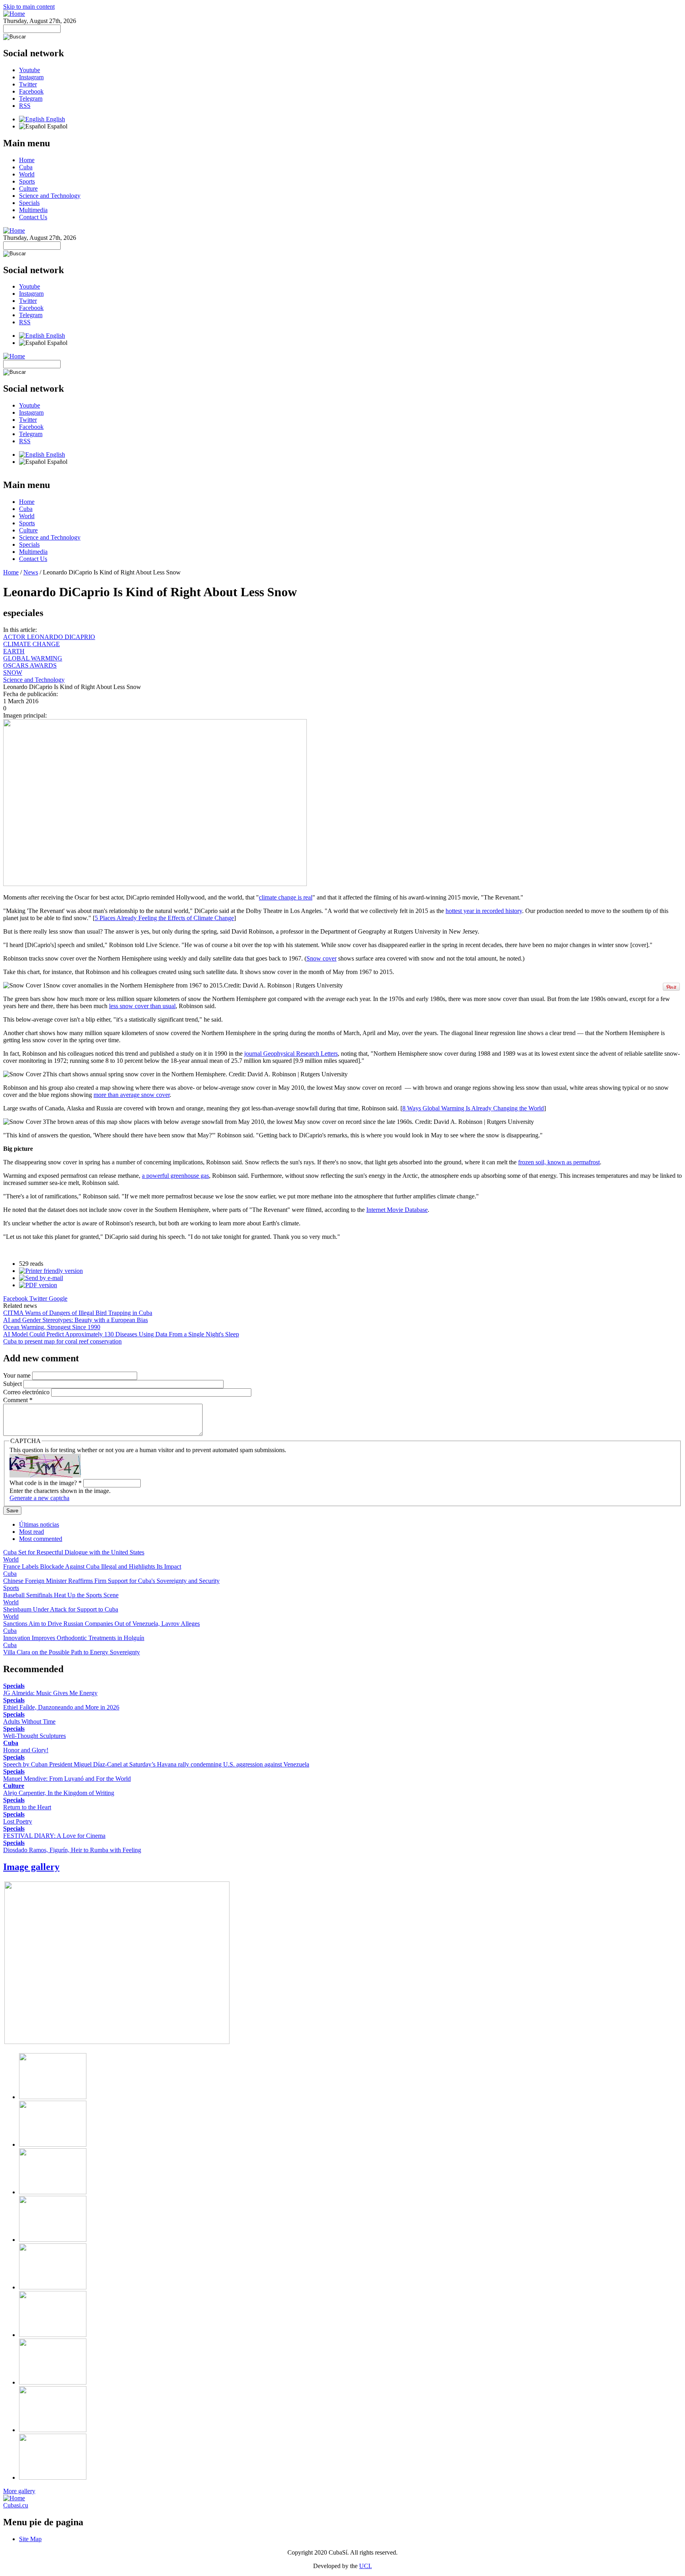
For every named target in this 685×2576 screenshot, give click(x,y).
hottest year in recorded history (484, 911)
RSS (25, 106)
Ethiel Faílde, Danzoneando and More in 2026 (61, 1707)
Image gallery (31, 1867)
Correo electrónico (27, 1392)
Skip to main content (29, 7)
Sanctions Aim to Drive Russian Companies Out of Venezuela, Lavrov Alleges (101, 1624)
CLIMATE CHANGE (32, 644)
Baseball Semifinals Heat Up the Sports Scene (61, 1595)
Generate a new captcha (39, 1498)
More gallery (19, 2491)
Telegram (31, 99)
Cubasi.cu (16, 2505)
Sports (27, 181)
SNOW (13, 673)
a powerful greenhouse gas (175, 1176)
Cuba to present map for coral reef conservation (62, 1341)
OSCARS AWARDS (30, 665)
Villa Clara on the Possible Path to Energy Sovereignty (72, 1652)
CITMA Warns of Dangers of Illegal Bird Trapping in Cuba (78, 1313)
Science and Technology (50, 196)
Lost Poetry (18, 1821)
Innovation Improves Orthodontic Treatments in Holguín (74, 1638)
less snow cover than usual (142, 1006)
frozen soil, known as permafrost (559, 1162)
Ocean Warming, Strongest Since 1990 (52, 1327)
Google (58, 1299)
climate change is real (286, 897)
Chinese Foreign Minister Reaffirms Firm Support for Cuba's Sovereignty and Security (111, 1581)
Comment (18, 1400)
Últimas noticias (39, 1524)
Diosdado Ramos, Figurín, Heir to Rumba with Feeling (72, 1850)
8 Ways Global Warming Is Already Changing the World (473, 1108)
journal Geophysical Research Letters (291, 1054)
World (27, 174)
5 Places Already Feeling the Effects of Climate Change (164, 918)
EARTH (14, 651)
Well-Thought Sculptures (34, 1736)
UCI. (365, 2566)
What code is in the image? (46, 1483)
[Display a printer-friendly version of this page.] (51, 1271)
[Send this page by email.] (41, 1278)
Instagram (31, 77)
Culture (28, 189)
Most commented (41, 1539)
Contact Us (33, 217)
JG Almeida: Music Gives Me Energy (50, 1693)
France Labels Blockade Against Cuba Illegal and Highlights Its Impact (92, 1566)
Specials (29, 203)
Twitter (28, 84)
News (31, 572)
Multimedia (33, 210)
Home (27, 160)
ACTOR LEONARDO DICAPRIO (49, 637)
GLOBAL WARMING (33, 658)
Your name (18, 1375)
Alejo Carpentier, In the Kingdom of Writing (59, 1793)
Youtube (30, 70)
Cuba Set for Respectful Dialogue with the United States (74, 1552)
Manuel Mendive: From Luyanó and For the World (67, 1779)
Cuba (26, 167)
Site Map (30, 2539)
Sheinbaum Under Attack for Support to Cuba (61, 1609)
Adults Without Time (29, 1721)
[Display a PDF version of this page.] (38, 1285)
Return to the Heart (27, 1807)
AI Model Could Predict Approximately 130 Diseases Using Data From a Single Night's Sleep (121, 1334)
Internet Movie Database (397, 1210)
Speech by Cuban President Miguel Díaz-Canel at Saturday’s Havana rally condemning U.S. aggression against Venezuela (156, 1764)
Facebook (31, 91)
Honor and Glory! (26, 1750)
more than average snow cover (132, 1095)
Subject (13, 1384)
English (55, 119)
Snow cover (321, 958)
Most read (32, 1532)
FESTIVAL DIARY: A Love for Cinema (54, 1836)
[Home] (14, 14)
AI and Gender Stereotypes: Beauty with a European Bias (76, 1320)
